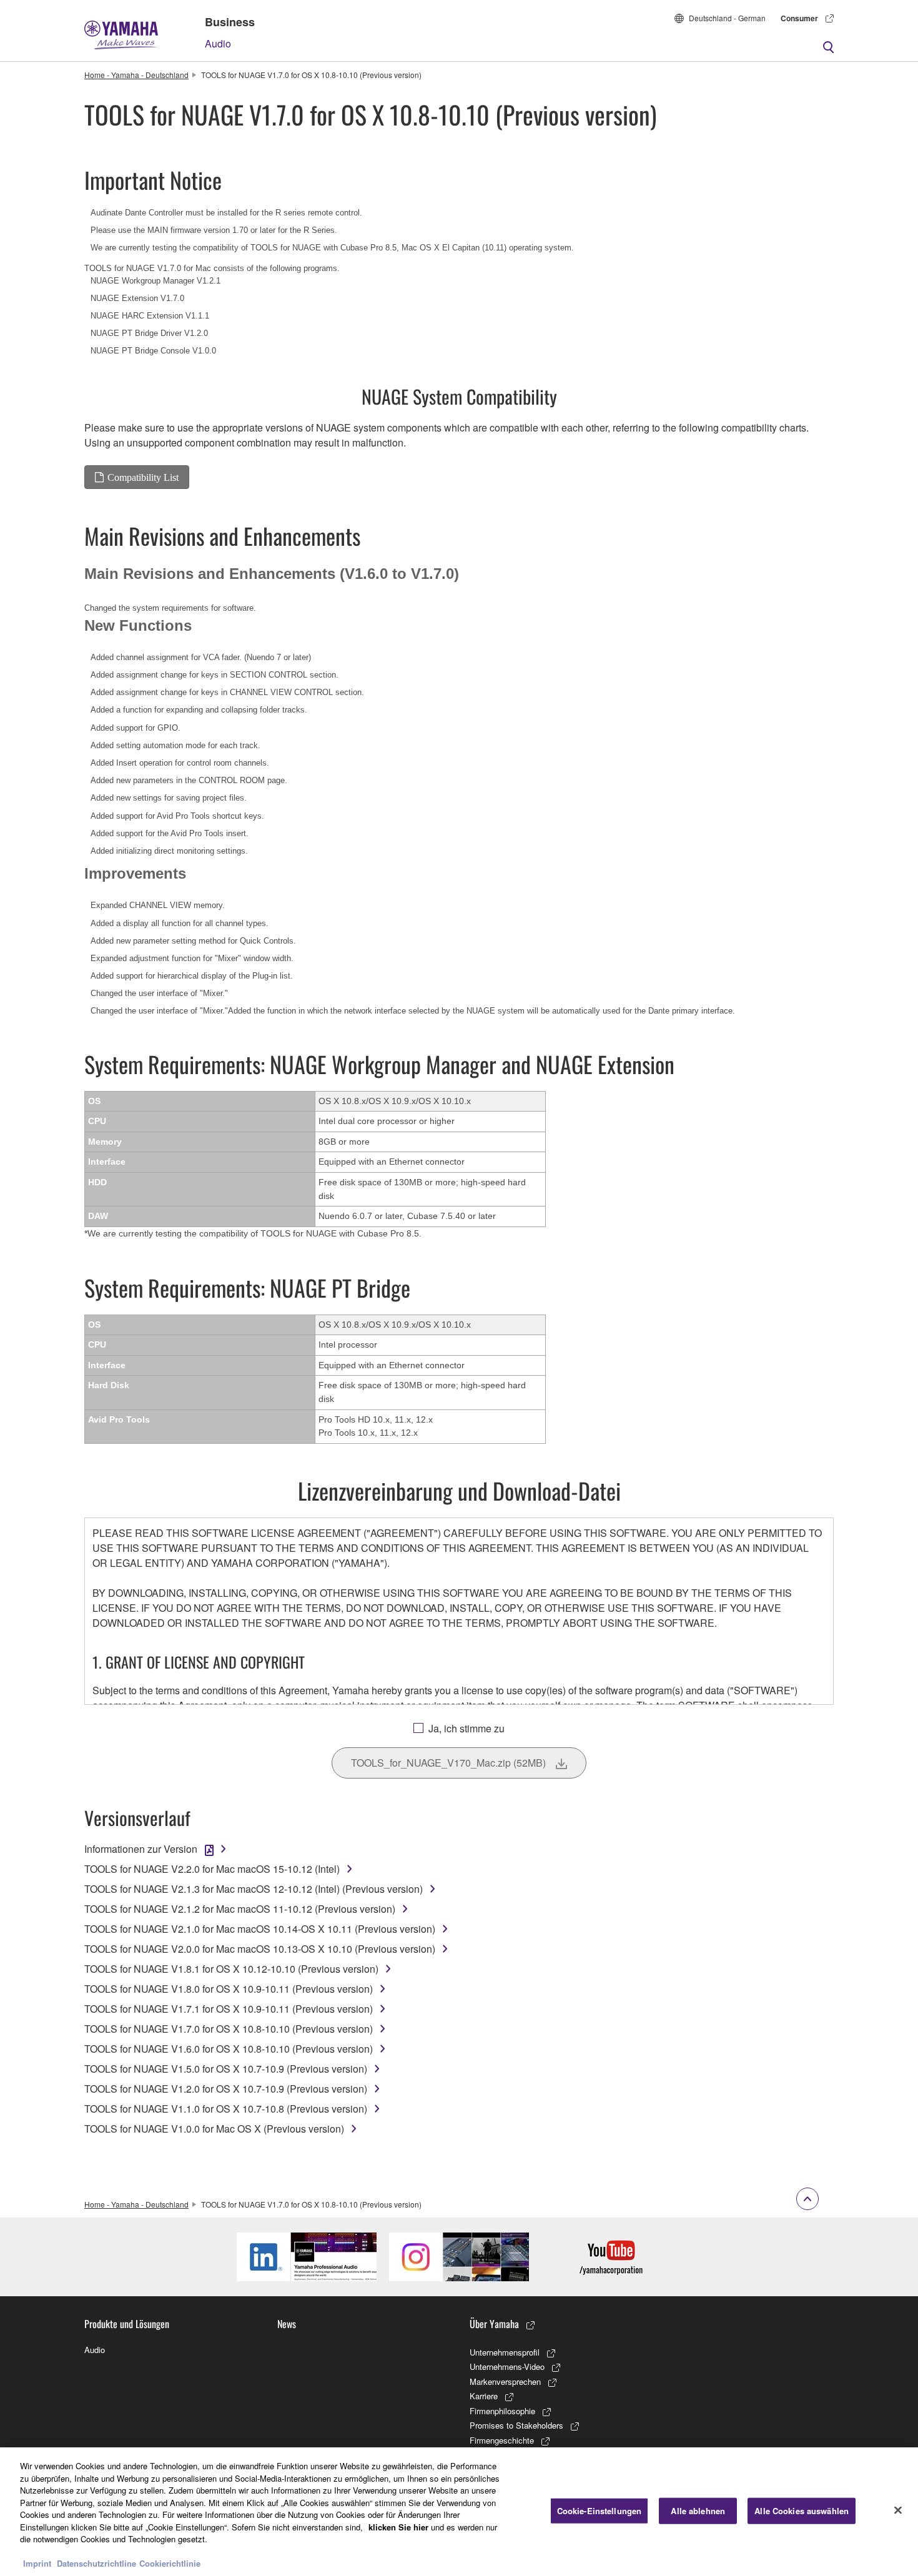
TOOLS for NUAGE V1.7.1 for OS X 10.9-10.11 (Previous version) (229, 2009)
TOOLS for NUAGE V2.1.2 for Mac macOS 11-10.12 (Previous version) (240, 1909)
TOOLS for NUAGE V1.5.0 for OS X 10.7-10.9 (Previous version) (226, 2069)
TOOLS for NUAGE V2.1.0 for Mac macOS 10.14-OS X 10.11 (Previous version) (260, 1929)
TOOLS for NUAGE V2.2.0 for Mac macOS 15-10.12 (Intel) (212, 1869)
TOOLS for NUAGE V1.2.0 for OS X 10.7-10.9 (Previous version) (226, 2089)
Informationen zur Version (141, 1849)
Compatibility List (143, 477)
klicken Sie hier (398, 2527)
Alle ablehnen (698, 2511)
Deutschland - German (727, 18)
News (287, 2324)
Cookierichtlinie (170, 2563)
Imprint (37, 2563)
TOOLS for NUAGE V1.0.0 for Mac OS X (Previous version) (214, 2129)
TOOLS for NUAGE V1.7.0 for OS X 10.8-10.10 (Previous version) (229, 2029)
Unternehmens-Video (507, 2366)
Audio (218, 43)
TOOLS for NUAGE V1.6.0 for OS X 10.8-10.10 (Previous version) (229, 2049)
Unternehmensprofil (505, 2352)
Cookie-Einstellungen (600, 2511)
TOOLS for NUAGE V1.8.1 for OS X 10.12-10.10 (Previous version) (231, 1969)
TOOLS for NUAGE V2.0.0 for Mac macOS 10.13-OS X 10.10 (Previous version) (260, 1949)
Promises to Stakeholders (516, 2425)
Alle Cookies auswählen (802, 2511)
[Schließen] (898, 2510)
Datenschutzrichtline (96, 2563)
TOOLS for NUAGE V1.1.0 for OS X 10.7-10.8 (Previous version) (226, 2109)
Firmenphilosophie (502, 2411)
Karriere (484, 2396)
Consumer (799, 18)
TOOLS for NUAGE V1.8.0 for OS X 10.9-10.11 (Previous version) (229, 1989)
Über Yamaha (494, 2324)
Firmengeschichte (502, 2440)
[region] (459, 2512)
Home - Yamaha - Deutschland (136, 75)
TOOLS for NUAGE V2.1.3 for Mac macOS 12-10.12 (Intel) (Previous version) (254, 1889)
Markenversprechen (505, 2381)
